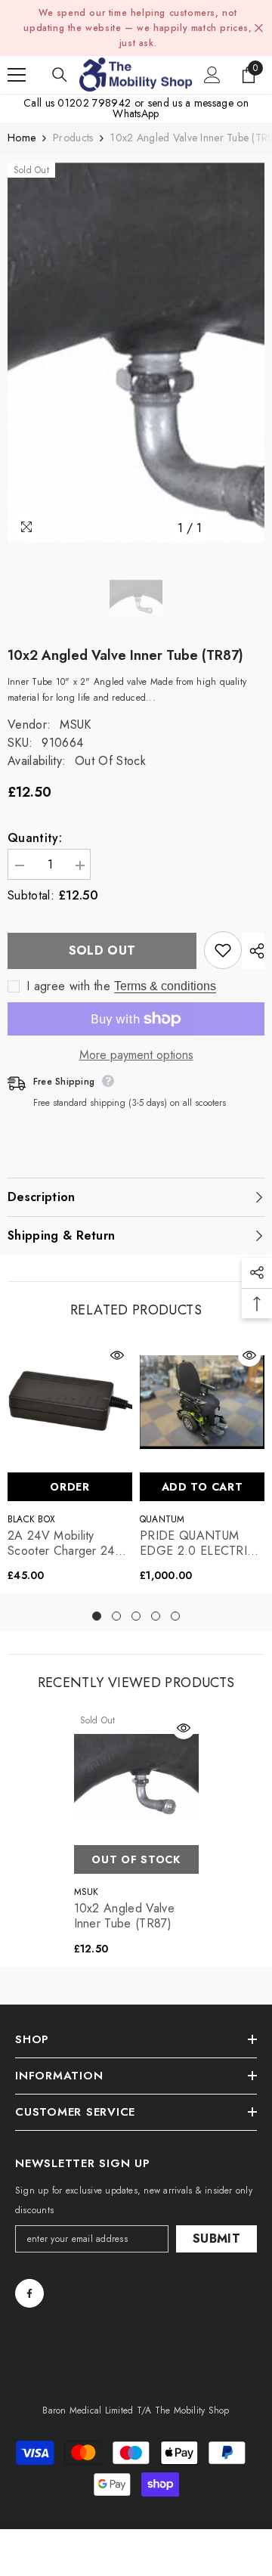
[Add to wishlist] (223, 950)
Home (22, 138)
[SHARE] (253, 951)
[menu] (17, 75)
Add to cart (202, 1487)
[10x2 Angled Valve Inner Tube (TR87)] (136, 1775)
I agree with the (68, 986)
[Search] (60, 75)
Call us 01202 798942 (77, 103)
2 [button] (116, 1616)
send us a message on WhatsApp (181, 108)
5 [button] (175, 1616)
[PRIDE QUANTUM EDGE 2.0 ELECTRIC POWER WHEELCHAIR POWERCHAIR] (202, 1403)
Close (259, 28)
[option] (136, 353)
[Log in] (212, 75)
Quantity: (35, 838)
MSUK (75, 724)
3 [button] (136, 1616)
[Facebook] (29, 2293)
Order (70, 1487)
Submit (216, 2239)
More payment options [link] (136, 1055)
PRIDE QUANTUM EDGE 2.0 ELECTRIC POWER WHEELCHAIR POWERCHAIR (198, 1543)
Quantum (162, 1519)
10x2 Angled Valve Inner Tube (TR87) (124, 1916)
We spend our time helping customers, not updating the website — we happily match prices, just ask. (138, 28)
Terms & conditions (165, 986)
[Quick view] (117, 1355)
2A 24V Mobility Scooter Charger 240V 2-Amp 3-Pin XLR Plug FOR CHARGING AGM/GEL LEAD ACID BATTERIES (69, 1543)
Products (73, 138)
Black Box (31, 1519)
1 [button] (97, 1616)
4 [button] (156, 1616)
